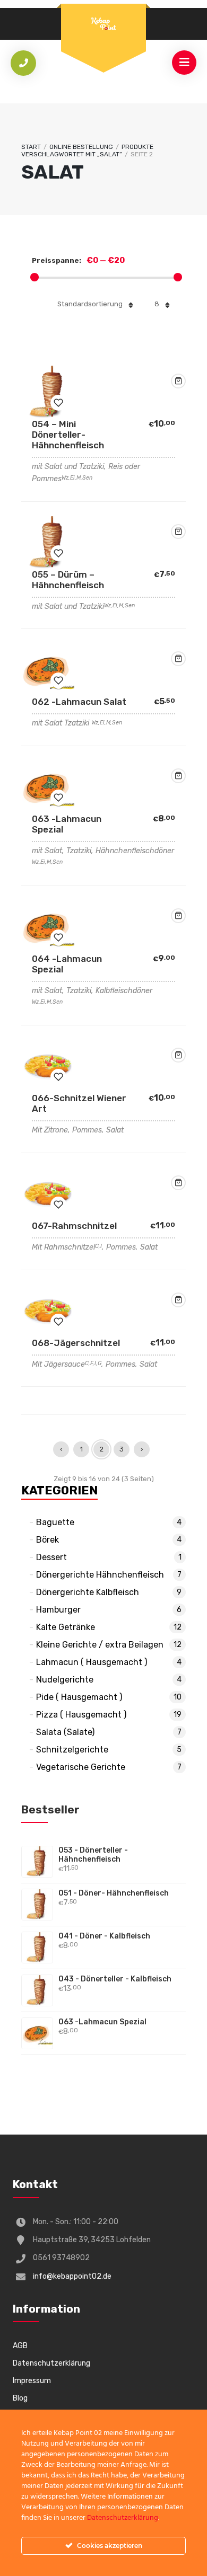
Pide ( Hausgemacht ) (79, 1697)
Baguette (55, 1522)
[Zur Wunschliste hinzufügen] (58, 403)
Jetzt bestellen (178, 381)
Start (31, 147)
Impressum (32, 2381)
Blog (20, 2398)
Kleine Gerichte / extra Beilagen (100, 1645)
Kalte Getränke (66, 1627)
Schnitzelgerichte (72, 1750)
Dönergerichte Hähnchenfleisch (100, 1575)
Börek (48, 1540)
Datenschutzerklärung (51, 2363)
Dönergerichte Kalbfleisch (88, 1592)
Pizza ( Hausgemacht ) (81, 1715)
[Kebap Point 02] (103, 25)
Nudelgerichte (65, 1680)
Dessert (51, 1557)
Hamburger (58, 1610)
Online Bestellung (81, 147)
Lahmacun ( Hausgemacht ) (92, 1662)
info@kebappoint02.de (72, 2276)
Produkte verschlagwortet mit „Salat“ (87, 151)
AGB (20, 2346)
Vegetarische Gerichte (81, 1767)
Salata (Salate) (65, 1732)
